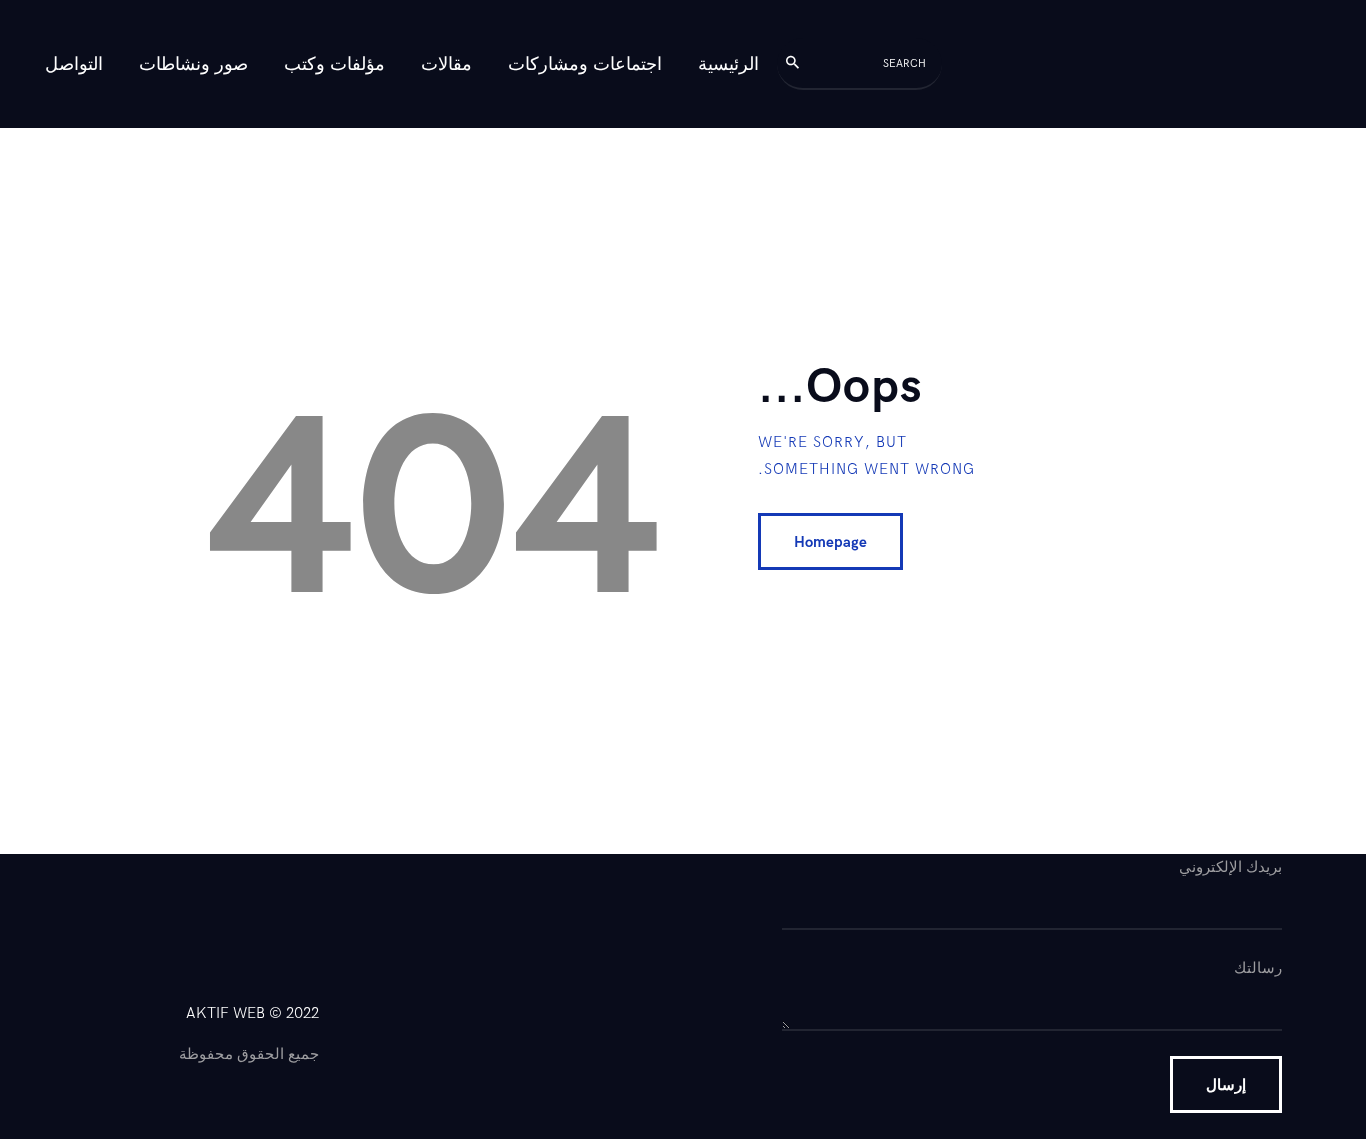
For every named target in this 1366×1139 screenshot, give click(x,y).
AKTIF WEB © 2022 (252, 1013)
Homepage (830, 542)
